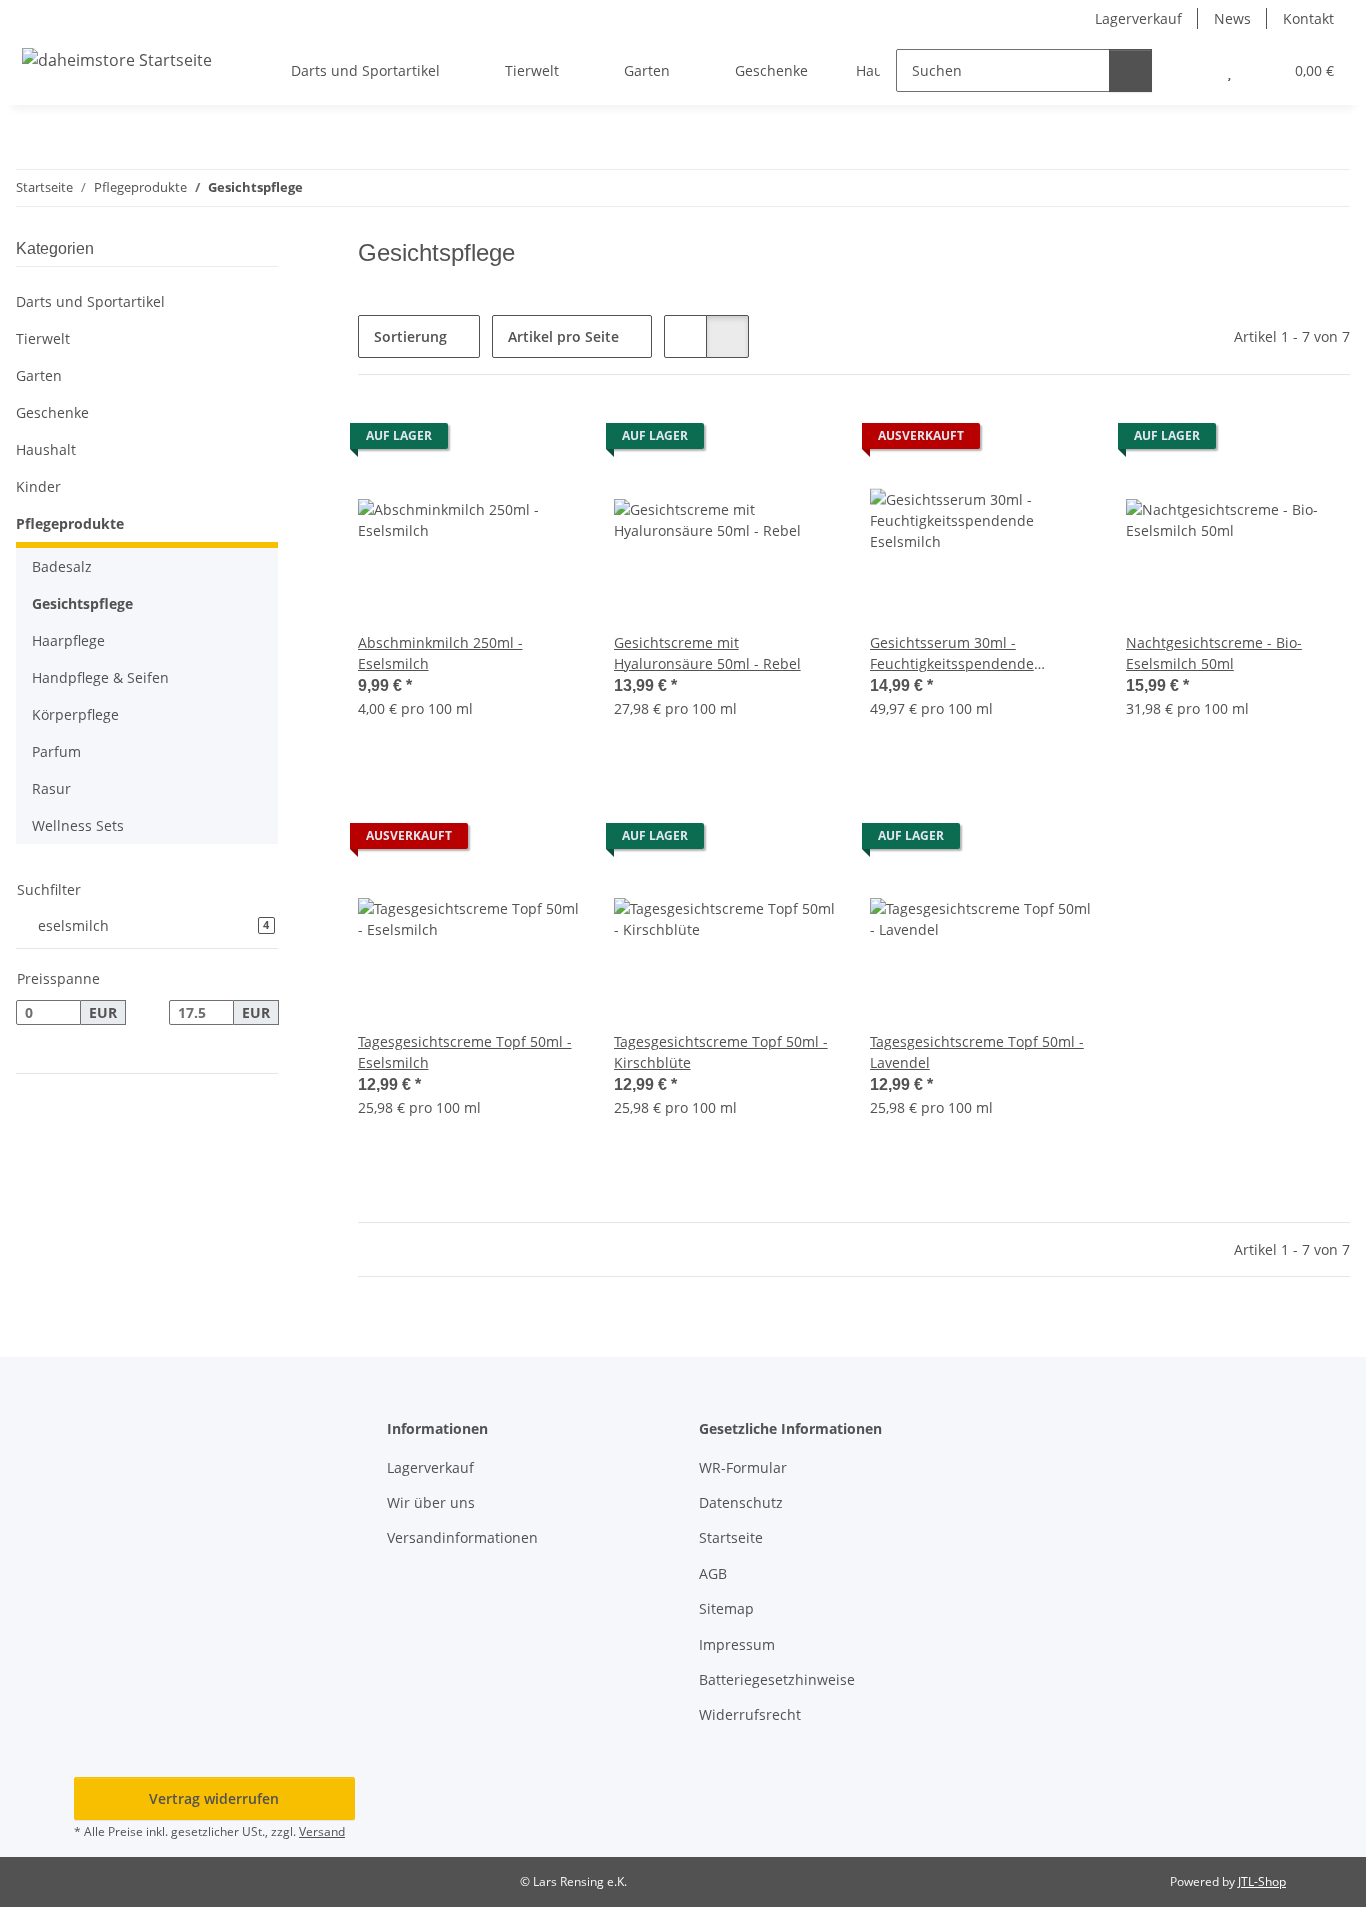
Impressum (737, 1644)
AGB (713, 1573)
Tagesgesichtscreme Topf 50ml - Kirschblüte (721, 1052)
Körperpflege (75, 714)
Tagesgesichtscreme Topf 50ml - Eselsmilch (465, 1052)
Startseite (731, 1537)
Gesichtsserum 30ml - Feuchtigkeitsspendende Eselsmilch (952, 653)
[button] (1189, 70)
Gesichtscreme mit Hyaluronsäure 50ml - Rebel (707, 653)
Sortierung (410, 336)
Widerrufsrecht (750, 1714)
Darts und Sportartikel (90, 301)
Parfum (56, 751)
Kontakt (1308, 18)
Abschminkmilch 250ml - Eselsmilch (440, 653)
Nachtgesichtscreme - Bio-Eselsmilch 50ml (1214, 653)
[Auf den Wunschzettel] (548, 441)
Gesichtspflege (82, 603)
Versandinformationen (462, 1537)
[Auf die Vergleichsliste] (496, 441)
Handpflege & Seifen (100, 677)
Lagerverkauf (1138, 18)
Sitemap (726, 1608)
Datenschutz (741, 1502)
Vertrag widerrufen (214, 1798)
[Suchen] (1130, 70)
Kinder (38, 486)
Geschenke (52, 412)
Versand (322, 1831)
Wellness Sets (78, 825)
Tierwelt (43, 338)
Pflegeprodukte (70, 523)
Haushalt (46, 449)
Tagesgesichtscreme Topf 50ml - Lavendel (977, 1052)
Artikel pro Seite (563, 336)
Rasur (51, 788)
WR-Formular (743, 1467)
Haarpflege (68, 640)
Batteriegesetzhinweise (777, 1679)
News (1232, 18)
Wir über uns (431, 1502)
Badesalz (62, 566)
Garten (39, 375)
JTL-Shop (1262, 1881)
